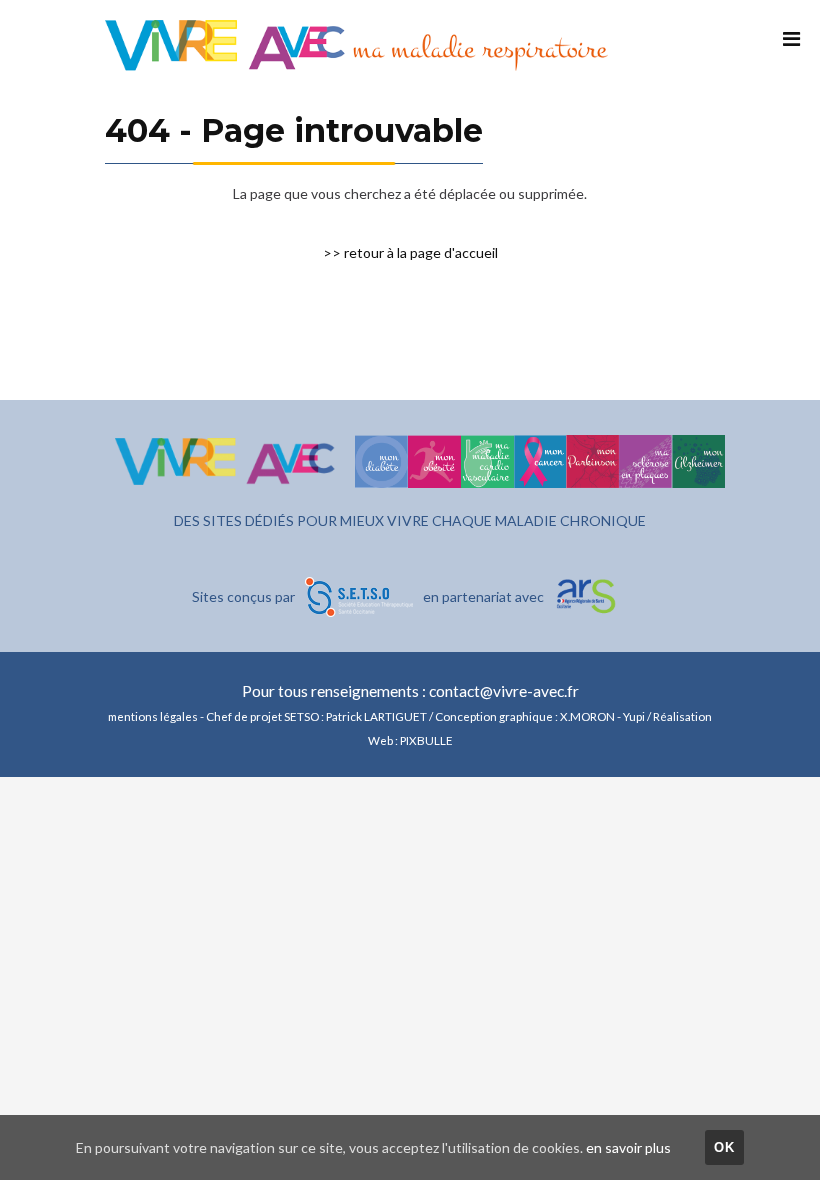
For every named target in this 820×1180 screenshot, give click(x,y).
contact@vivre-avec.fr (504, 691)
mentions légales (153, 716)
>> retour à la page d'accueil (410, 252)
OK (725, 1147)
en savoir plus (628, 1147)
